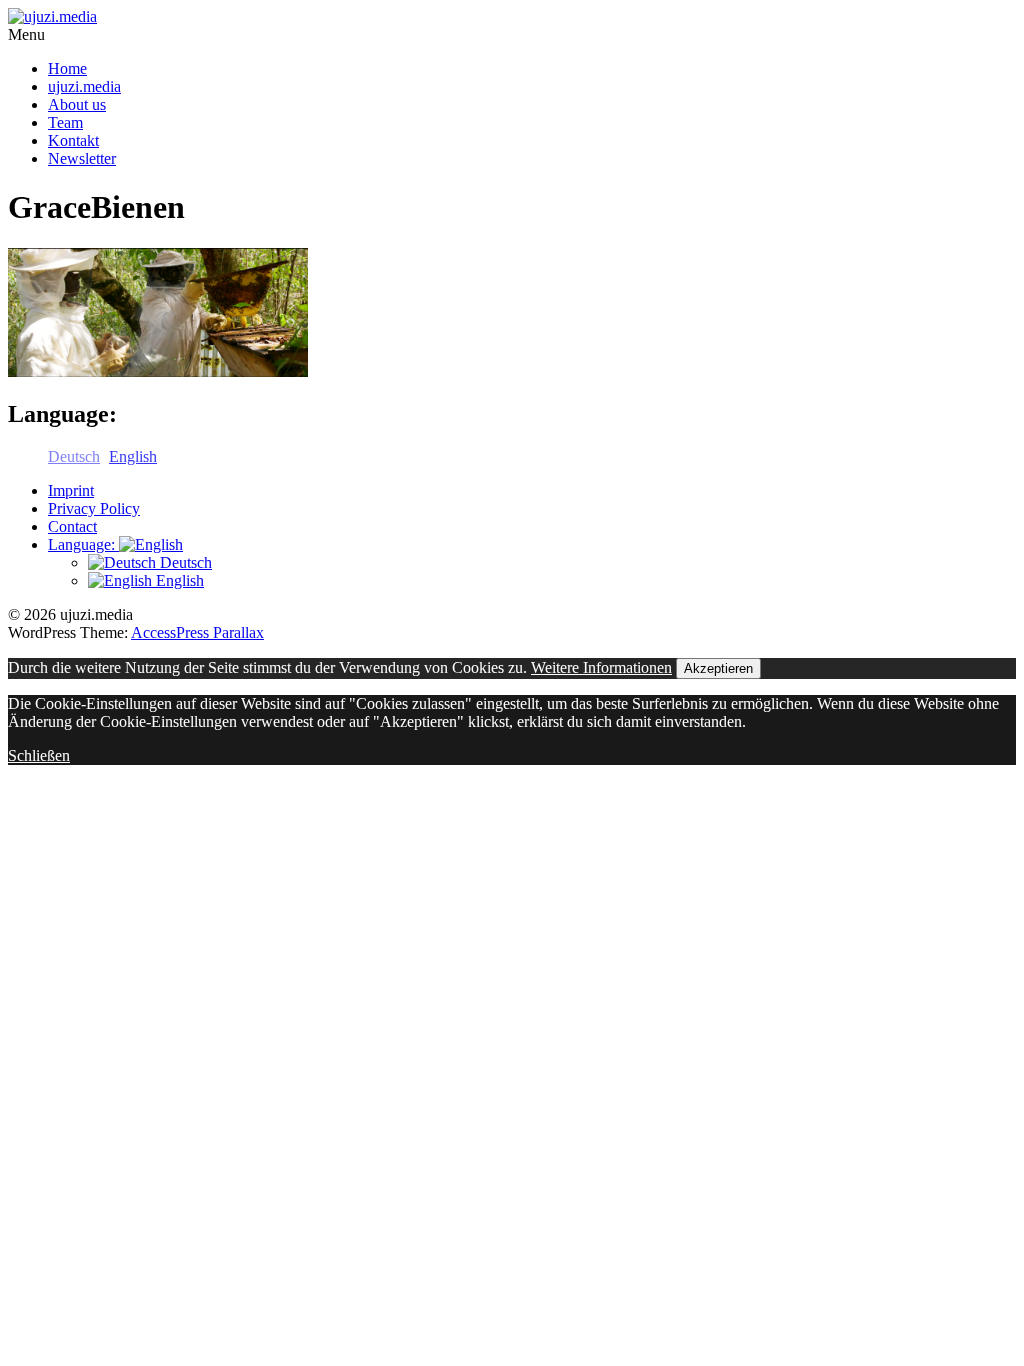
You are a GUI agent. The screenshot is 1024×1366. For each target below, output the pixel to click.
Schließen (39, 755)
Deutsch (184, 562)
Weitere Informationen (601, 667)
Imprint (71, 490)
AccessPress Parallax (197, 632)
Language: (83, 544)
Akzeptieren (718, 668)
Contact (72, 526)
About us (77, 104)
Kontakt (73, 140)
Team (65, 122)
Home (67, 68)
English (178, 580)
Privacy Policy (94, 508)
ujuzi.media (84, 86)
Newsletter (82, 158)
